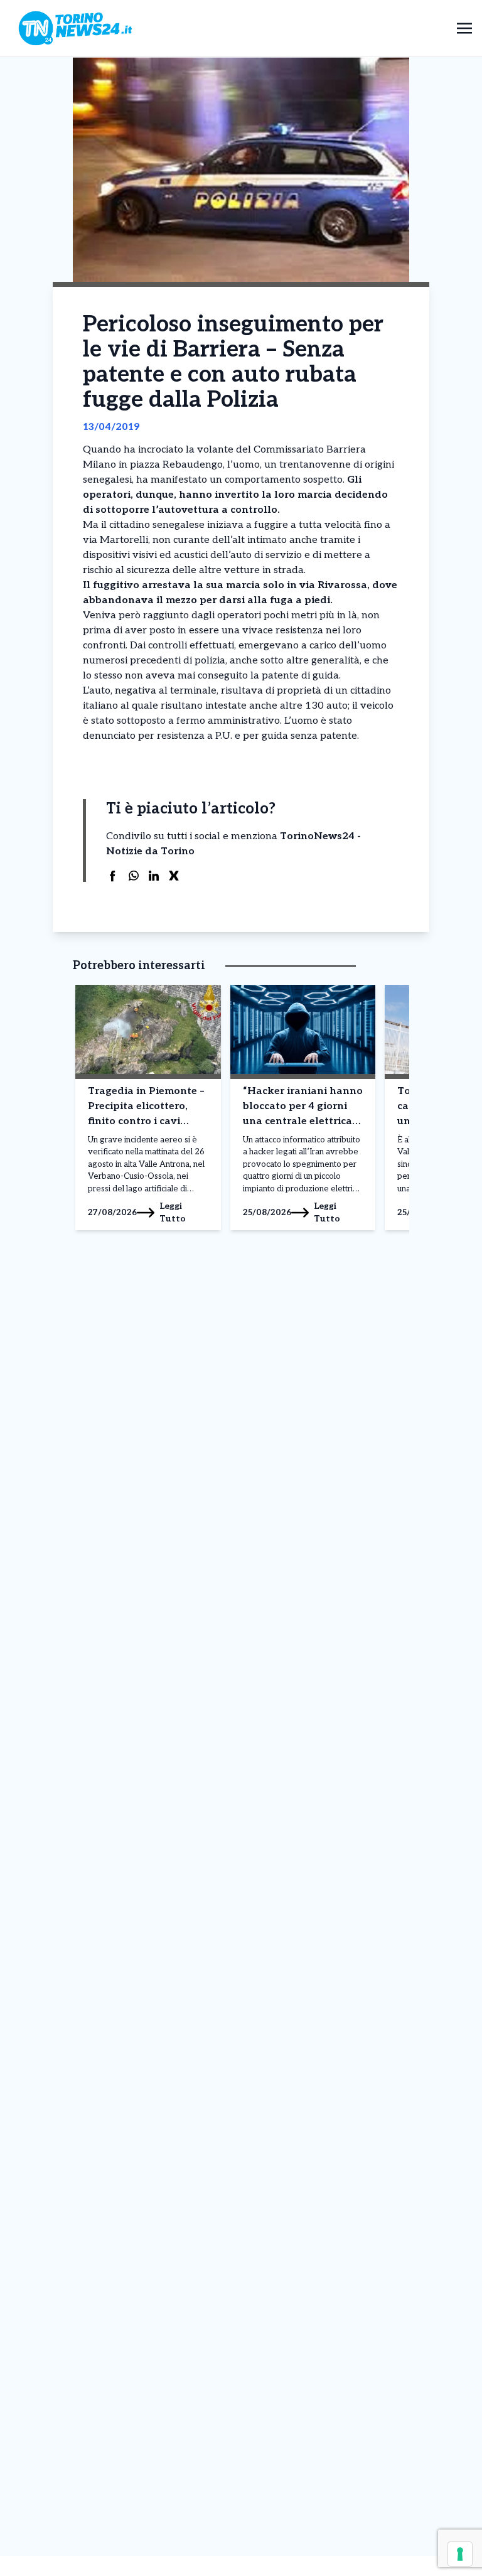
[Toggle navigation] (464, 28)
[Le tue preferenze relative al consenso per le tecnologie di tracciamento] (460, 2554)
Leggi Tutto (173, 1212)
